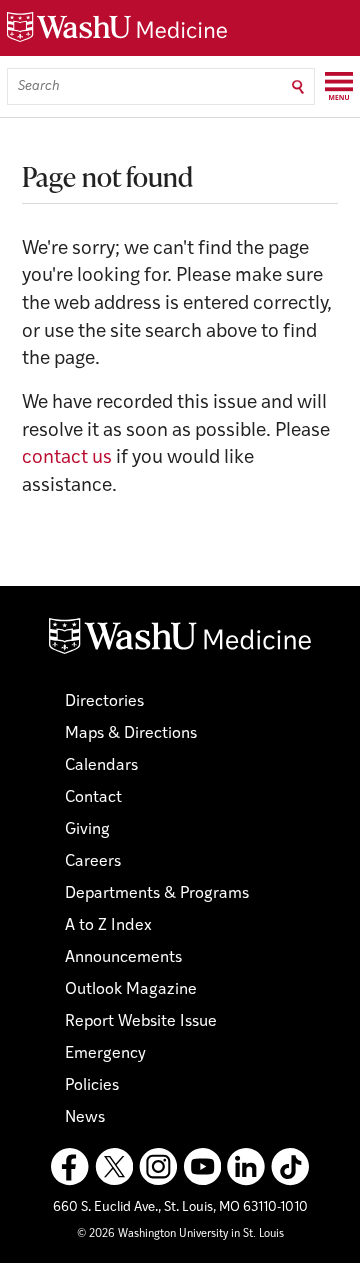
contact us (67, 458)
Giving (87, 830)
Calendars (101, 766)
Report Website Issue (141, 1022)
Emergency (105, 1054)
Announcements (123, 958)
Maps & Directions (131, 734)
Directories (104, 702)
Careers (93, 862)
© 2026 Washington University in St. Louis (180, 1234)
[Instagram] (158, 1167)
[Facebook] (70, 1167)
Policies (92, 1086)
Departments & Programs (157, 894)
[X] (114, 1167)
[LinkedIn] (246, 1167)
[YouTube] (202, 1167)
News (85, 1118)
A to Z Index (108, 926)
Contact (93, 798)
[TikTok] (290, 1167)
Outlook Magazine (131, 990)
